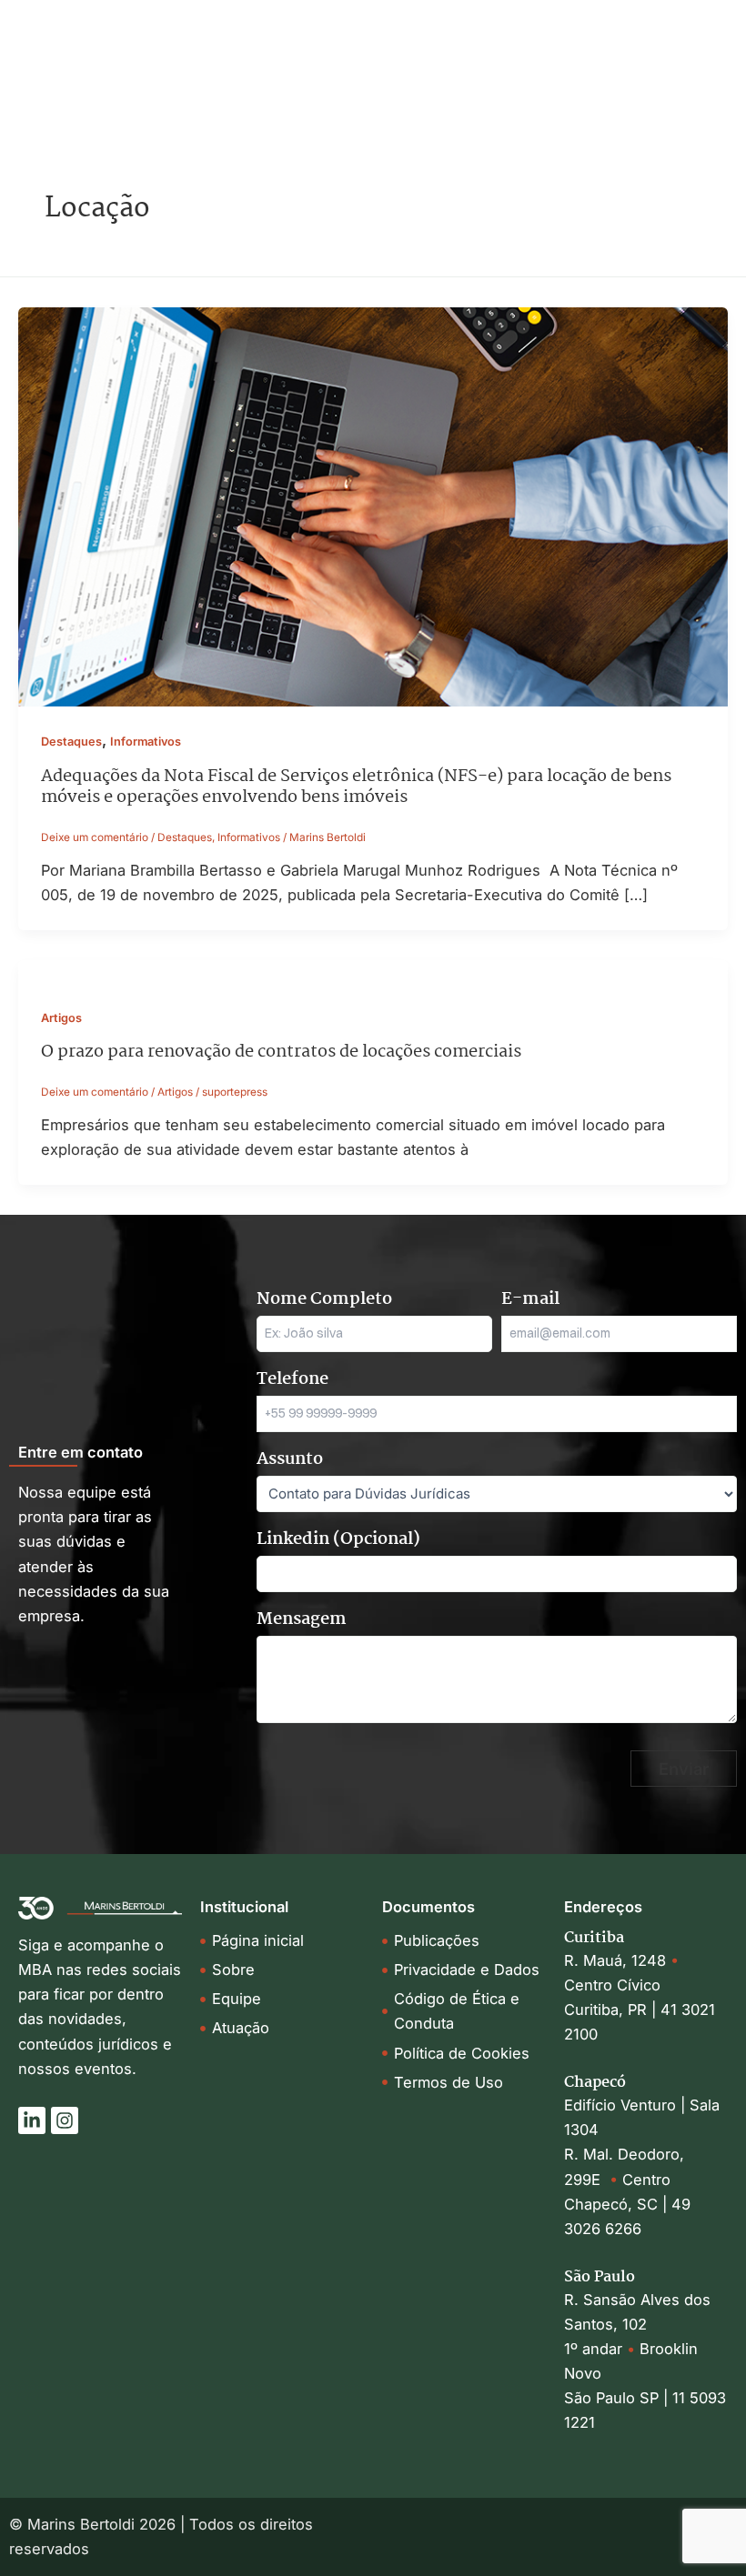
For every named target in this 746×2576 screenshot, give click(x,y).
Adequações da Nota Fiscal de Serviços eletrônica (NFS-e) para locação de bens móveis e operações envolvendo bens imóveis (356, 787)
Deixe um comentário (95, 837)
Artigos (61, 1018)
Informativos (146, 742)
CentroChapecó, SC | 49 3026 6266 (627, 2204)
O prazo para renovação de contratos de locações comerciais (281, 1052)
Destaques (71, 742)
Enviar (684, 1769)
